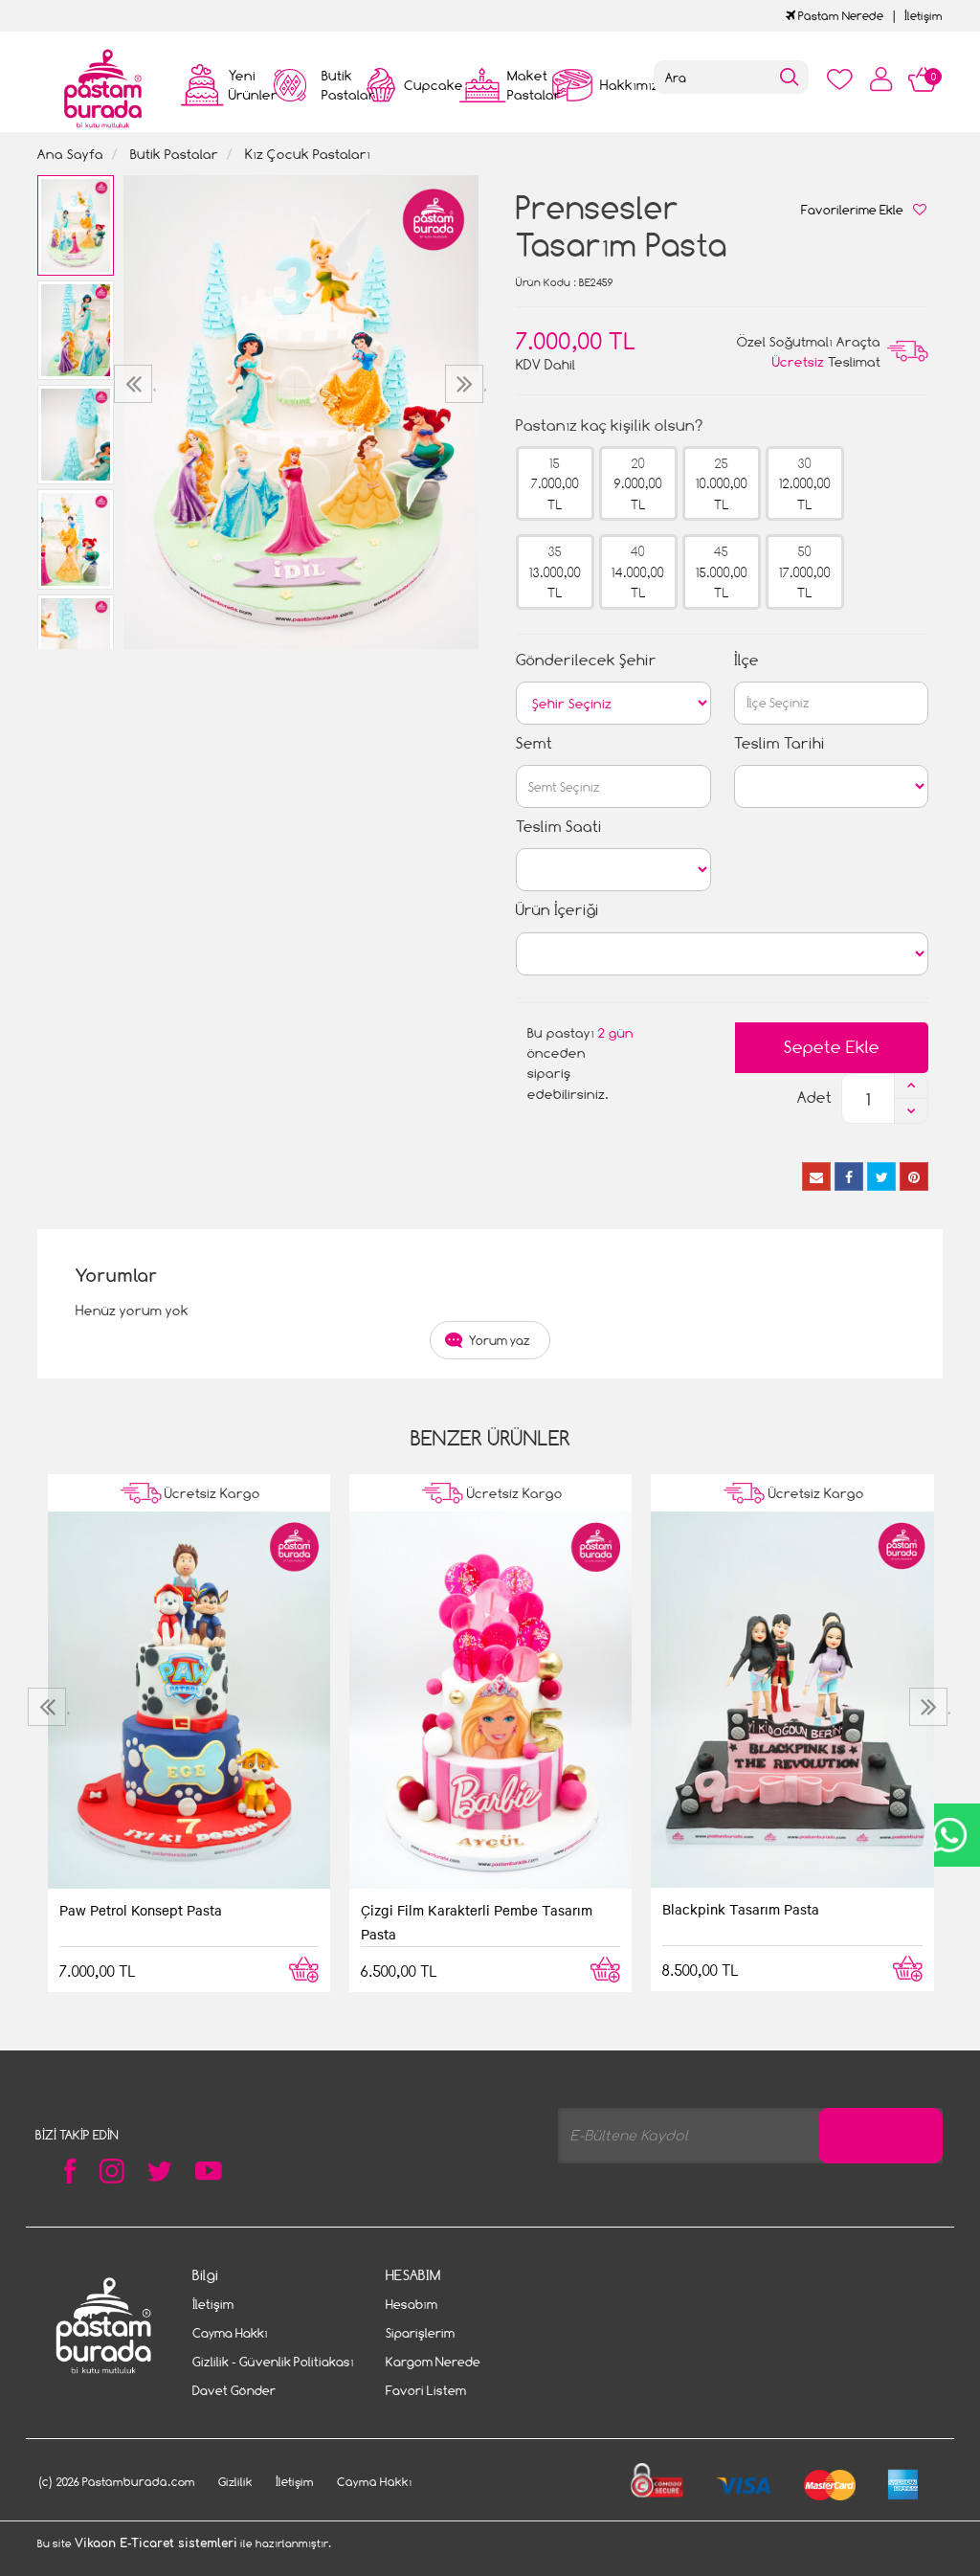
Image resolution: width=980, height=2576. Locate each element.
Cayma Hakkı (230, 2333)
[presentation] (135, 384)
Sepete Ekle (832, 1047)
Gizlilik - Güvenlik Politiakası (273, 2362)
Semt (534, 743)
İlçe (746, 660)
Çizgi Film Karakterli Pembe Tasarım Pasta (477, 1921)
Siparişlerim (420, 2333)
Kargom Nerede (433, 2362)
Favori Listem (426, 2390)
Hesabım (412, 2304)
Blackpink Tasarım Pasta (741, 1909)
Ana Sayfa (70, 154)
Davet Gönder (234, 2390)
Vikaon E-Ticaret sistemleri (156, 2543)
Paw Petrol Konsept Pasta (141, 1910)
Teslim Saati (559, 827)
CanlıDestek (949, 1835)
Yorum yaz (500, 1340)
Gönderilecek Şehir (586, 660)
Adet (814, 1098)
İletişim (924, 16)
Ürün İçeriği (557, 910)
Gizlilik (235, 2482)
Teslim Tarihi (780, 743)
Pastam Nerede (839, 16)
